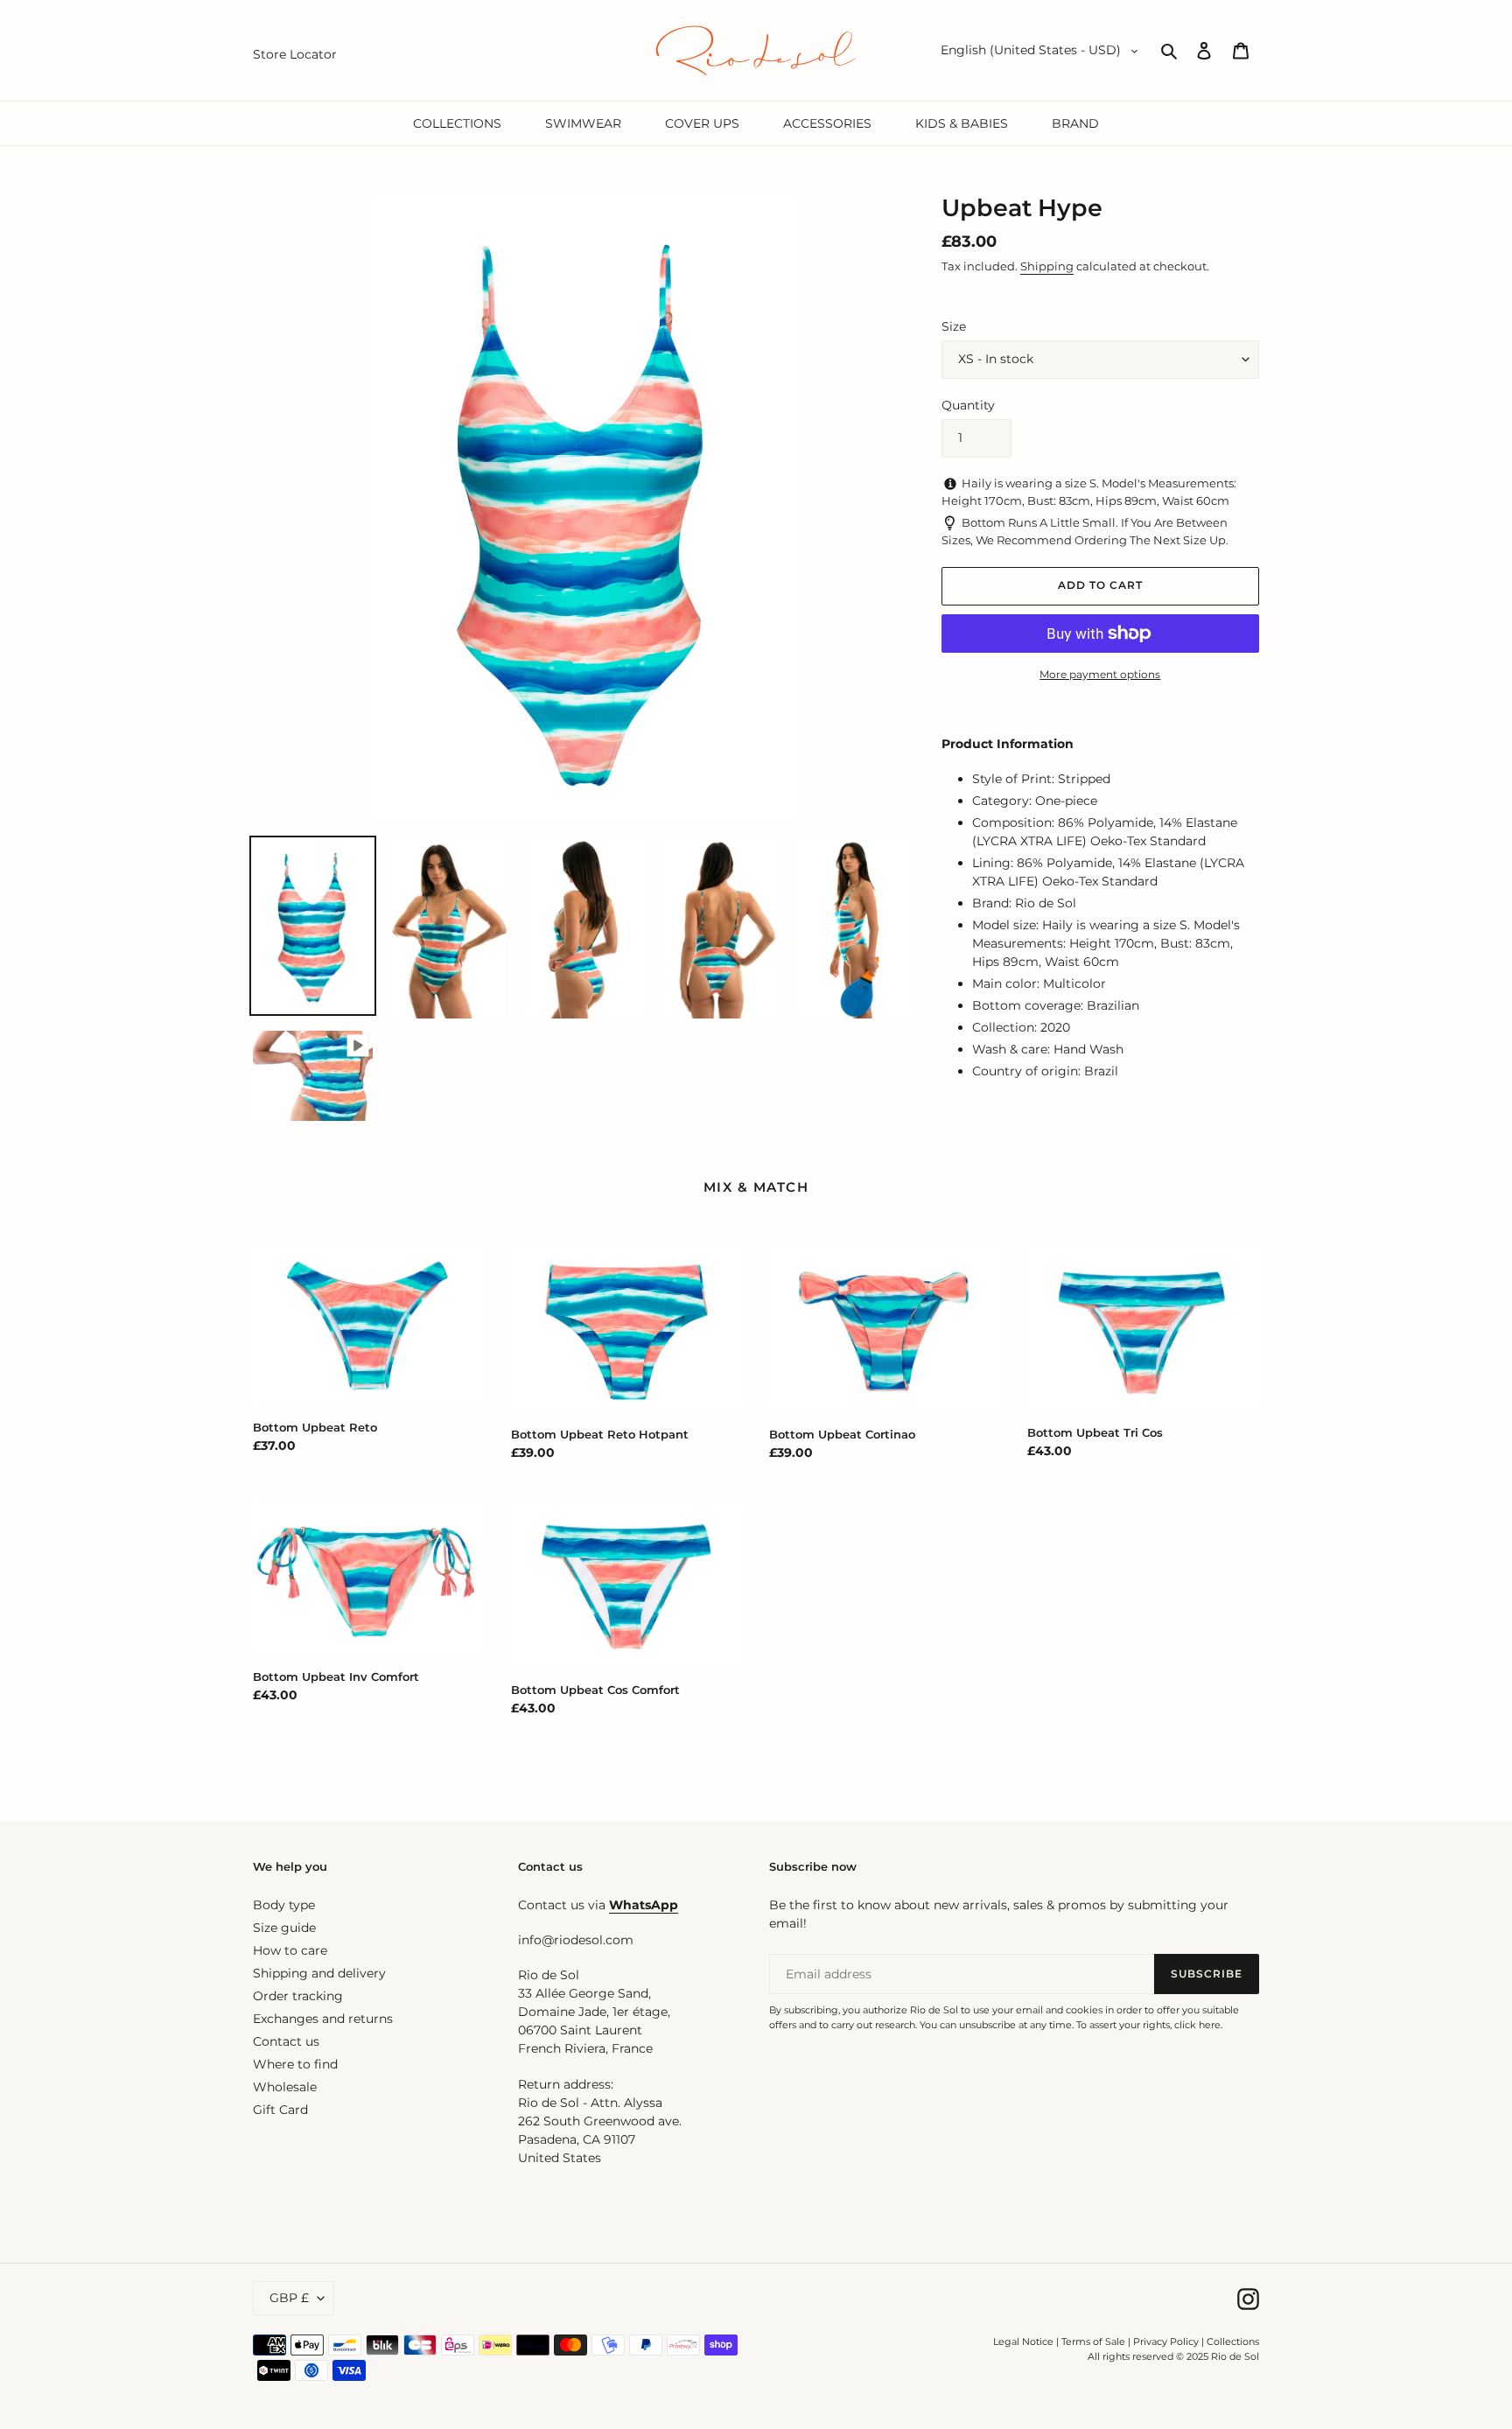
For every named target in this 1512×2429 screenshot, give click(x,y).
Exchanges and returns (323, 2019)
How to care (290, 1950)
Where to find (295, 2064)
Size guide (284, 1928)
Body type (284, 1905)
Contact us (286, 2041)
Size (954, 326)
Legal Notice (1023, 2341)
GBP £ (289, 2298)
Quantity (968, 405)
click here (1197, 2025)
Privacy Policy (1167, 2341)
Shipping (1047, 266)
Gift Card (280, 2110)
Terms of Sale (1093, 2341)
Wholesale (285, 2087)
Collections (1233, 2341)
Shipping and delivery (319, 1973)
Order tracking (298, 1996)
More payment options (1100, 674)
